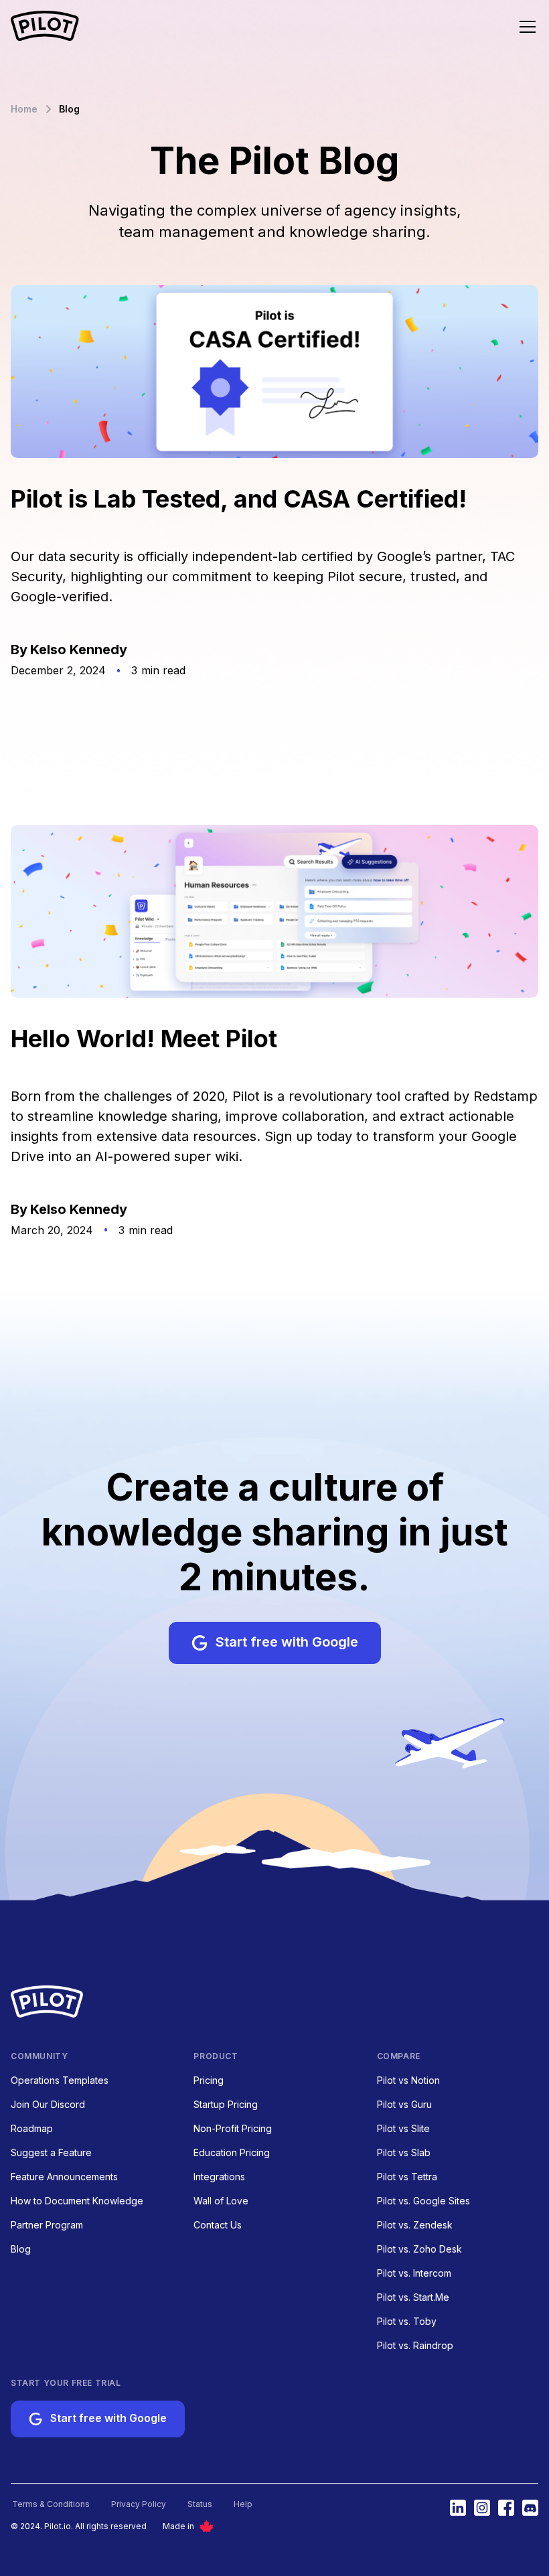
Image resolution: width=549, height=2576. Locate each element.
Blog (21, 2249)
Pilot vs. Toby (407, 2321)
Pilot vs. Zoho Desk (419, 2249)
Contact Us (218, 2225)
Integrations (219, 2177)
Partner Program (47, 2225)
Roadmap (32, 2128)
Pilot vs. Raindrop (415, 2345)
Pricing (209, 2080)
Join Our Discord (48, 2104)
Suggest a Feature (51, 2152)
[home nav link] (45, 27)
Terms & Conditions (51, 2504)
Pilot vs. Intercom (414, 2273)
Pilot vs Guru (404, 2104)
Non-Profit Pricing (233, 2128)
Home (24, 109)
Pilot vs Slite (403, 2128)
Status (200, 2504)
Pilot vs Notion (408, 2080)
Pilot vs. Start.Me (413, 2297)
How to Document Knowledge (77, 2201)
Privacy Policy (139, 2504)
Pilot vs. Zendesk (415, 2225)
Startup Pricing (226, 2104)
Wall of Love (221, 2201)
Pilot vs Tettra (407, 2177)
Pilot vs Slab (404, 2152)
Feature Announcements (64, 2177)
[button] (520, 27)
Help (243, 2504)
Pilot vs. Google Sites (423, 2201)
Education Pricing (232, 2152)
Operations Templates (60, 2080)
